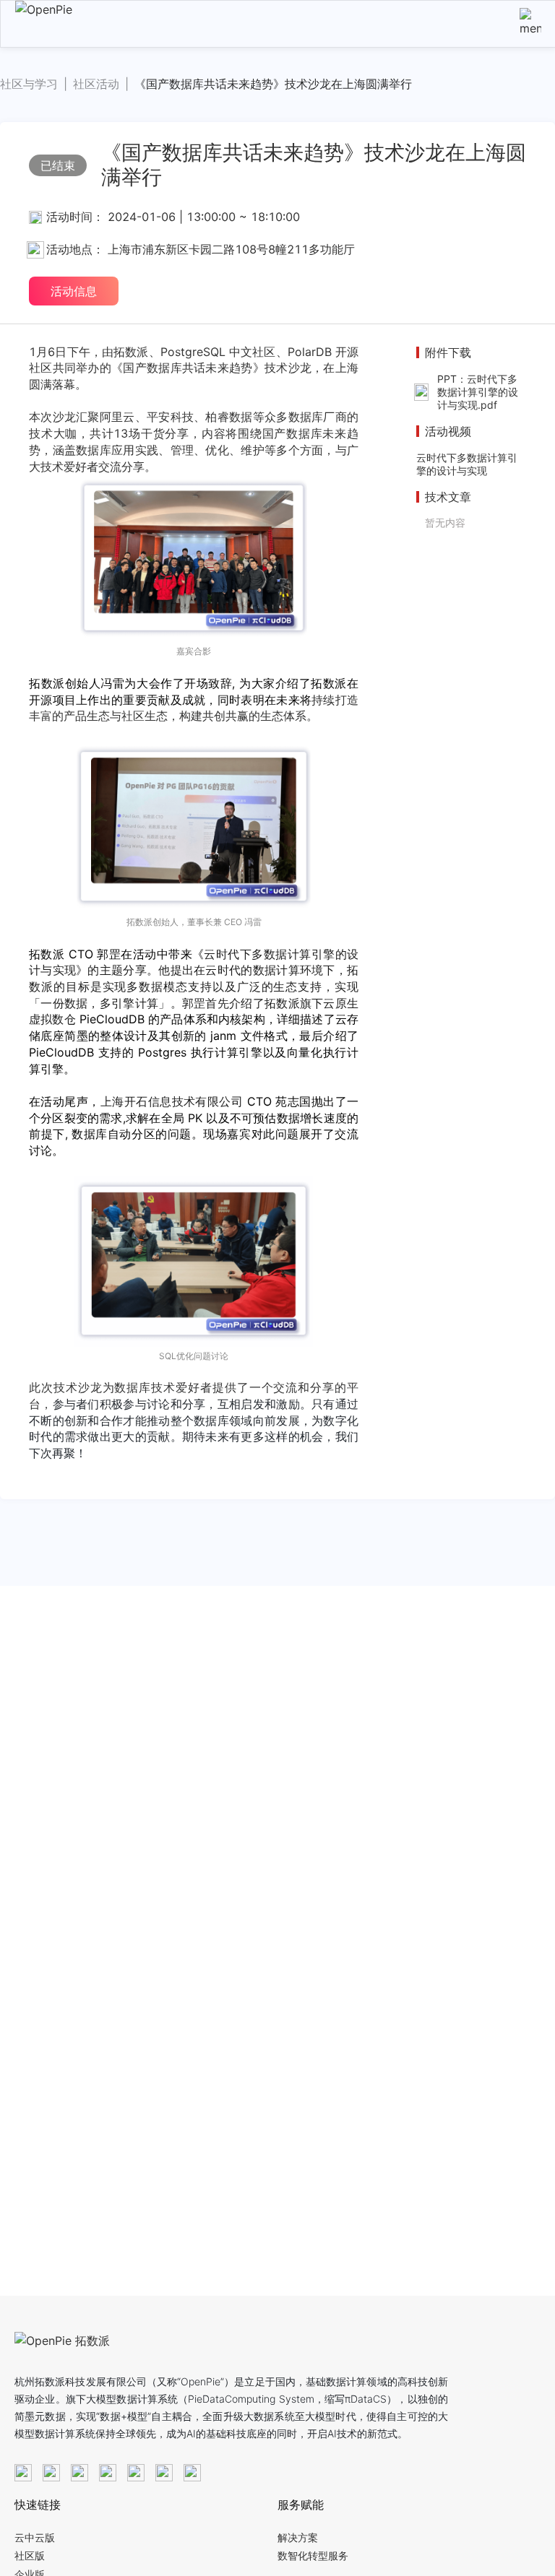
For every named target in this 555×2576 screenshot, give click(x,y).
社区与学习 (29, 84)
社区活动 (96, 84)
